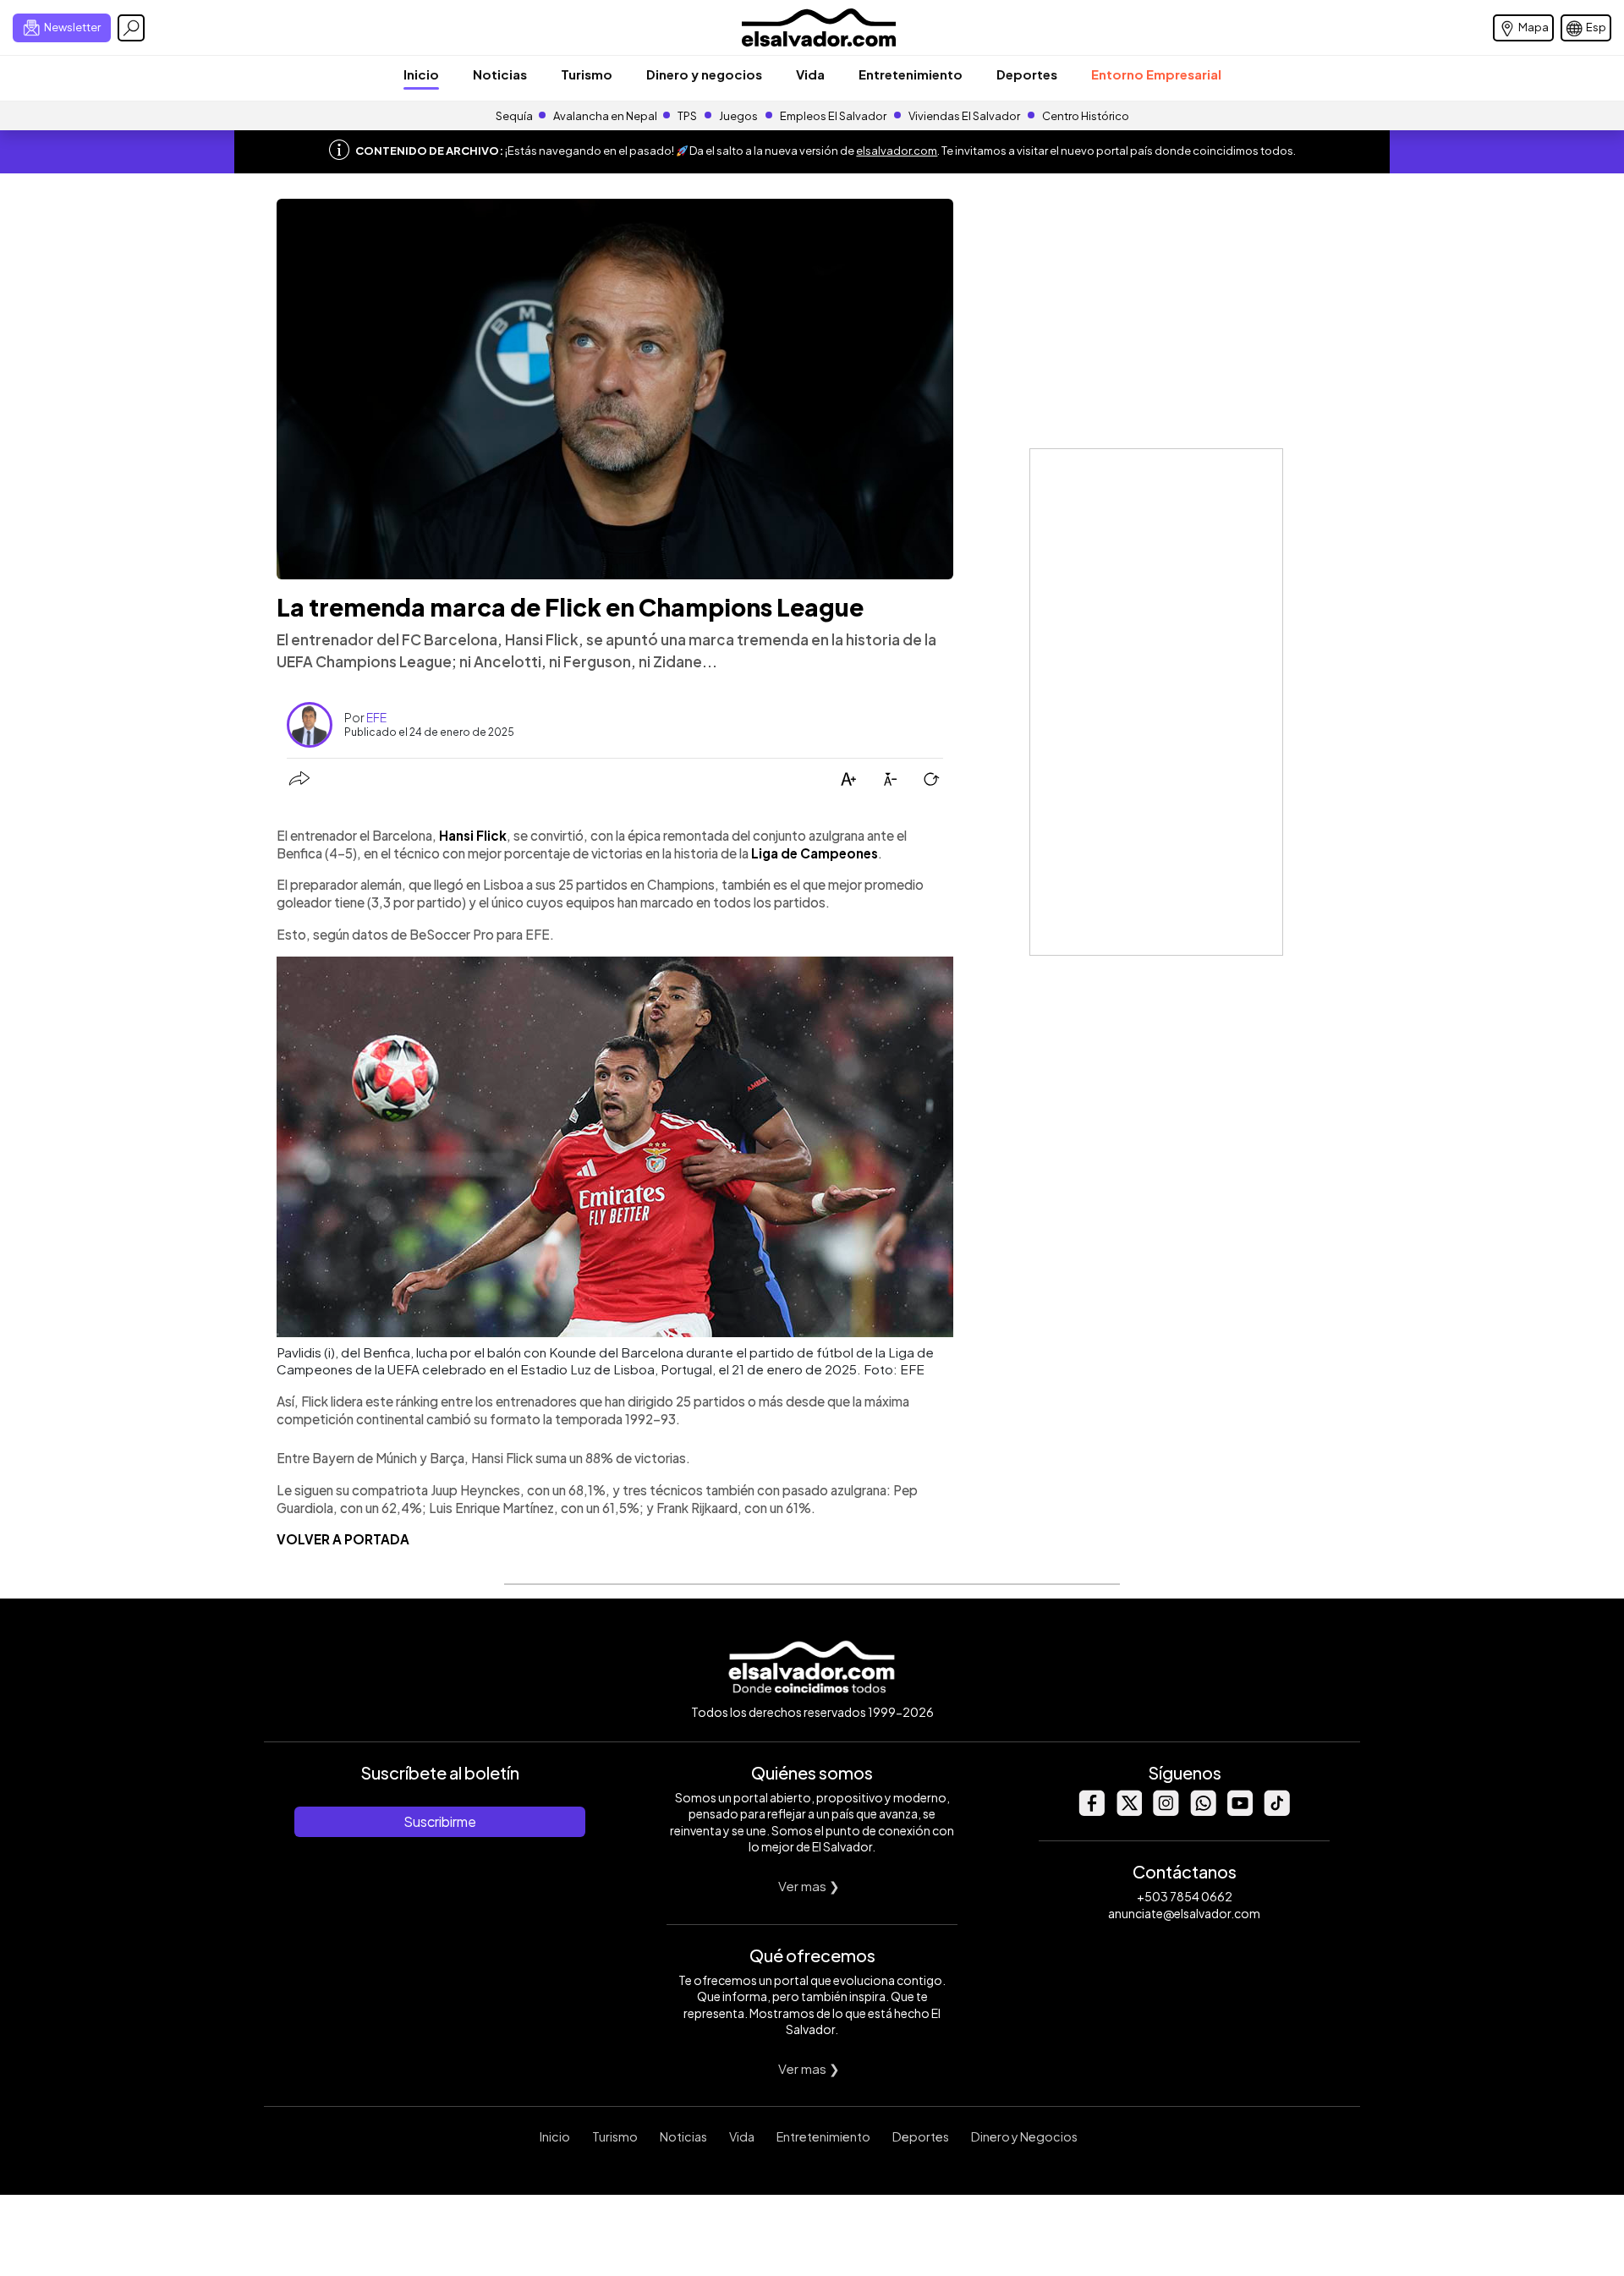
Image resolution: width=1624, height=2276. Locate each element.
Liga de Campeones (815, 853)
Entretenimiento (911, 74)
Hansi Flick (473, 835)
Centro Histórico (1086, 116)
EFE (376, 717)
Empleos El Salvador (833, 116)
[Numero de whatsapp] (1203, 1811)
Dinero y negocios (704, 74)
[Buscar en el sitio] (131, 28)
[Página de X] (1128, 1811)
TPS (687, 116)
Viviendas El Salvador (964, 116)
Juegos (738, 116)
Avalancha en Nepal (605, 116)
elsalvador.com (897, 151)
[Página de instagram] (1166, 1811)
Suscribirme (440, 1821)
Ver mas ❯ (809, 1886)
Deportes (1027, 74)
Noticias (500, 74)
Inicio (421, 74)
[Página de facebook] (1091, 1811)
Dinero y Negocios (1024, 2136)
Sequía (514, 116)
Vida (810, 74)
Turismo (587, 74)
